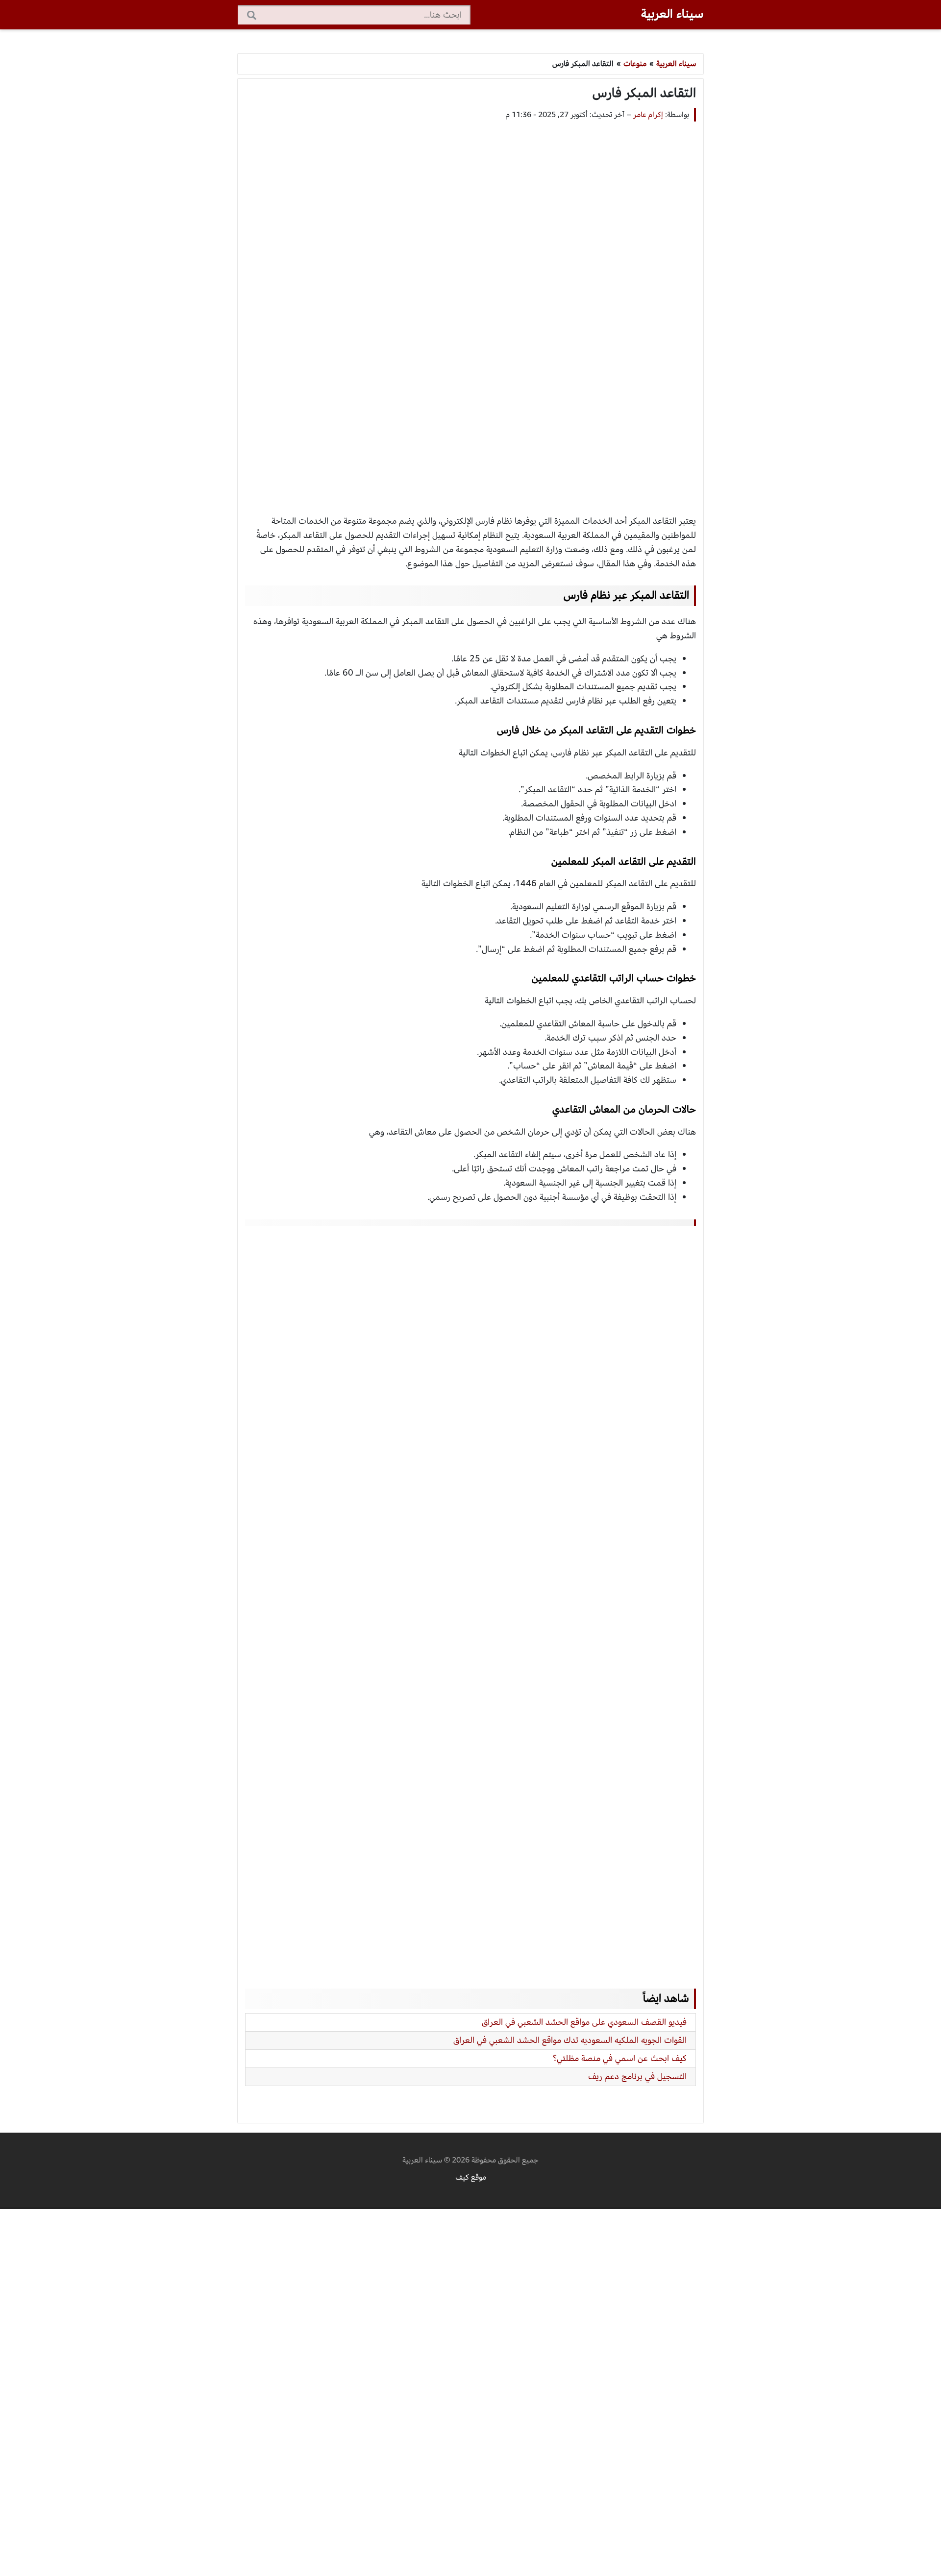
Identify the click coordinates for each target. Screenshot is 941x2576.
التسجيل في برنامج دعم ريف (637, 2077)
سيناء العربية (672, 14)
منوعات (635, 64)
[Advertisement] (470, 309)
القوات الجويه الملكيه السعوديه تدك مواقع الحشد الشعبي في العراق (570, 2040)
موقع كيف (471, 2177)
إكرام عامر (648, 115)
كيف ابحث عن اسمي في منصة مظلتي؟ (620, 2058)
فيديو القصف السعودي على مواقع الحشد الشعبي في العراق (584, 2022)
